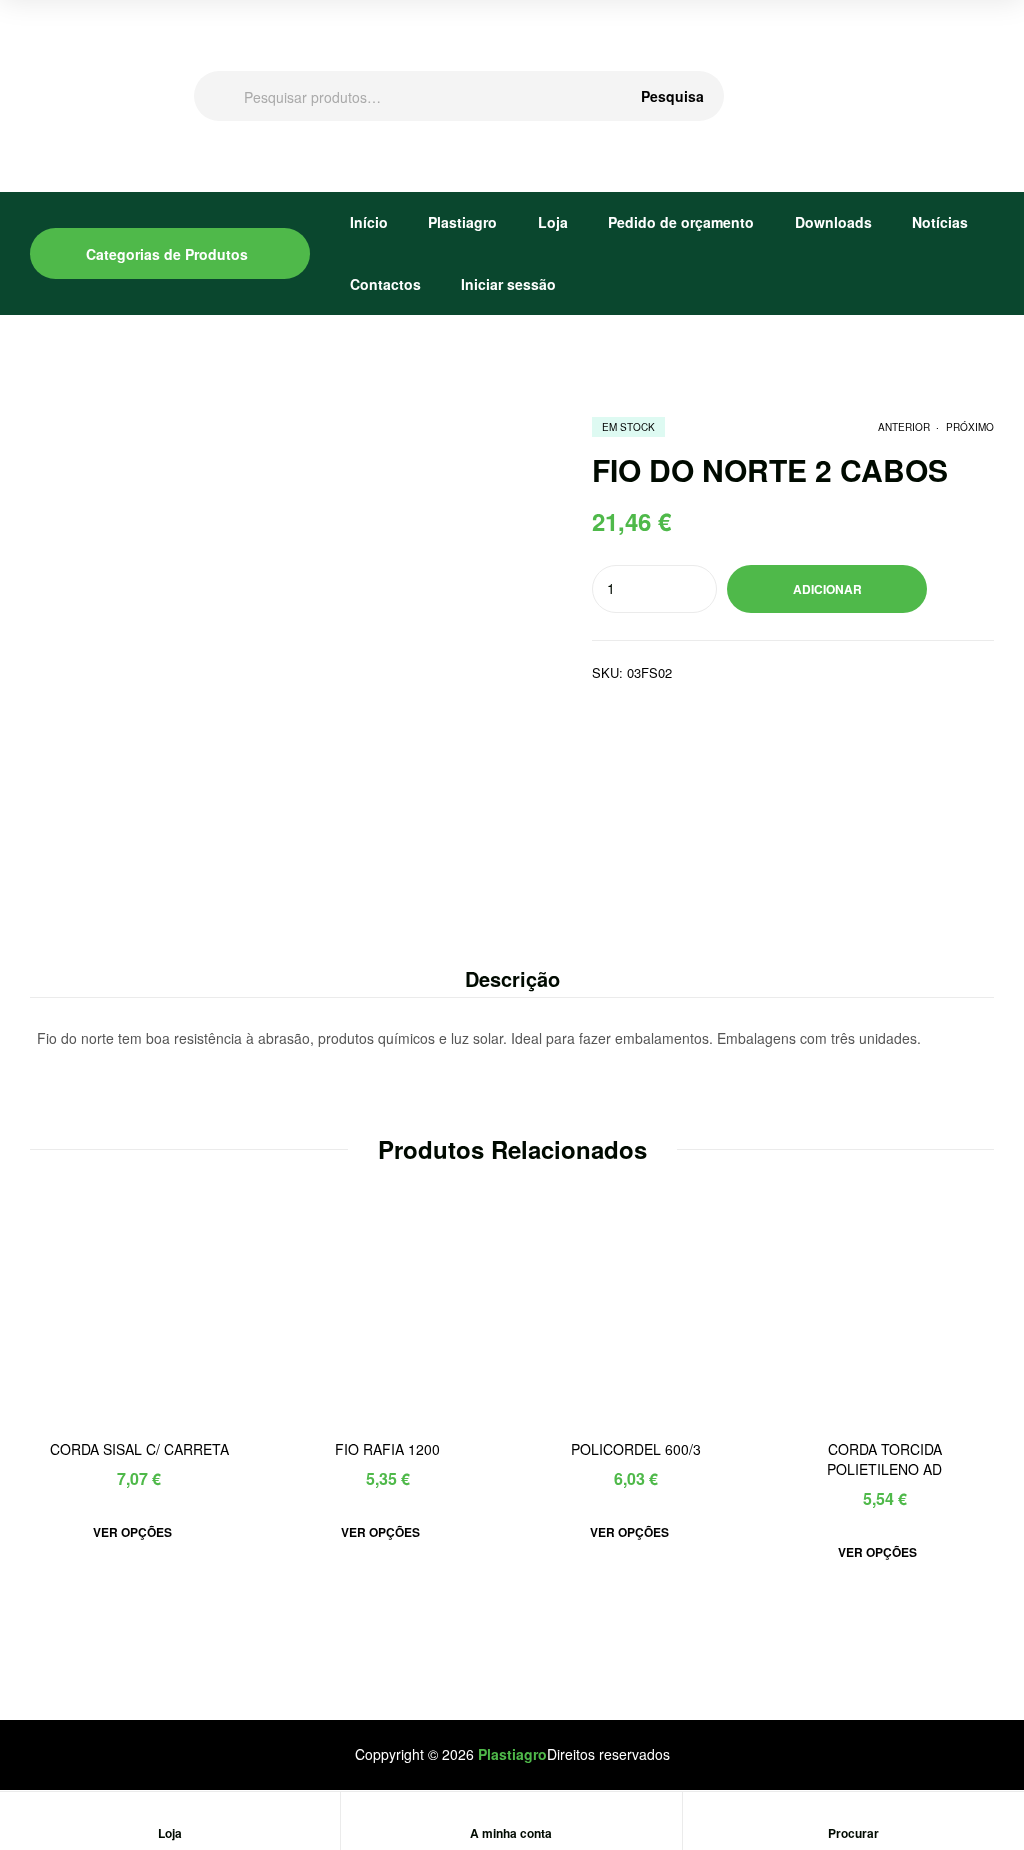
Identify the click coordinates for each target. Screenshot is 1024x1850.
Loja (553, 222)
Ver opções (132, 1532)
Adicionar (827, 589)
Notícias (940, 222)
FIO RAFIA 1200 (387, 1449)
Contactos (385, 284)
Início (369, 222)
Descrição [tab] (512, 978)
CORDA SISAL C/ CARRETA (139, 1449)
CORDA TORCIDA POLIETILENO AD (884, 1459)
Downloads (833, 222)
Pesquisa (672, 96)
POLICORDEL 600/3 (636, 1449)
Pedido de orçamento (681, 222)
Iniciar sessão (508, 284)
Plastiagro (462, 222)
